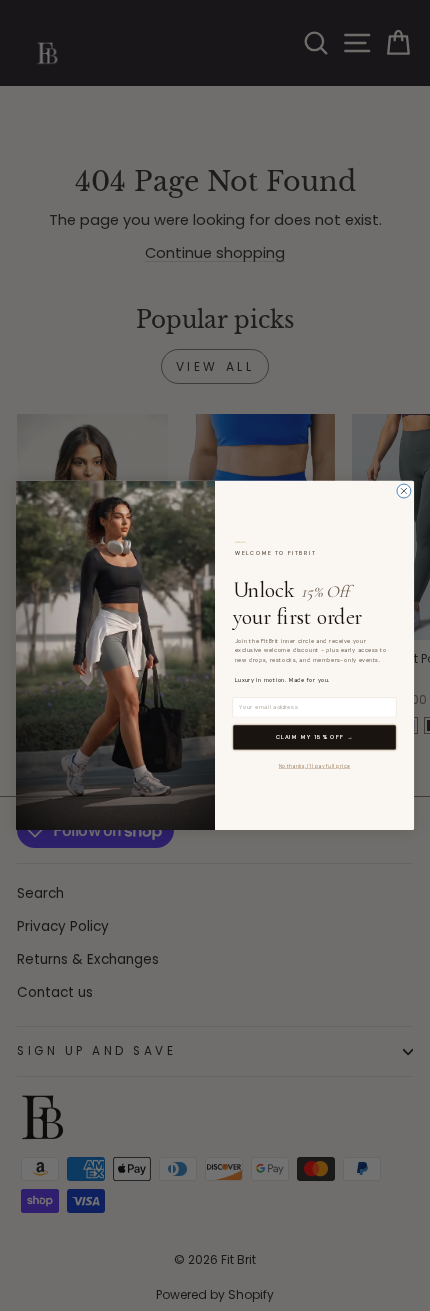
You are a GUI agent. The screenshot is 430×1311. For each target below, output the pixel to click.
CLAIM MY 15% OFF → (315, 737)
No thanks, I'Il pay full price (315, 766)
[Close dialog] (404, 491)
